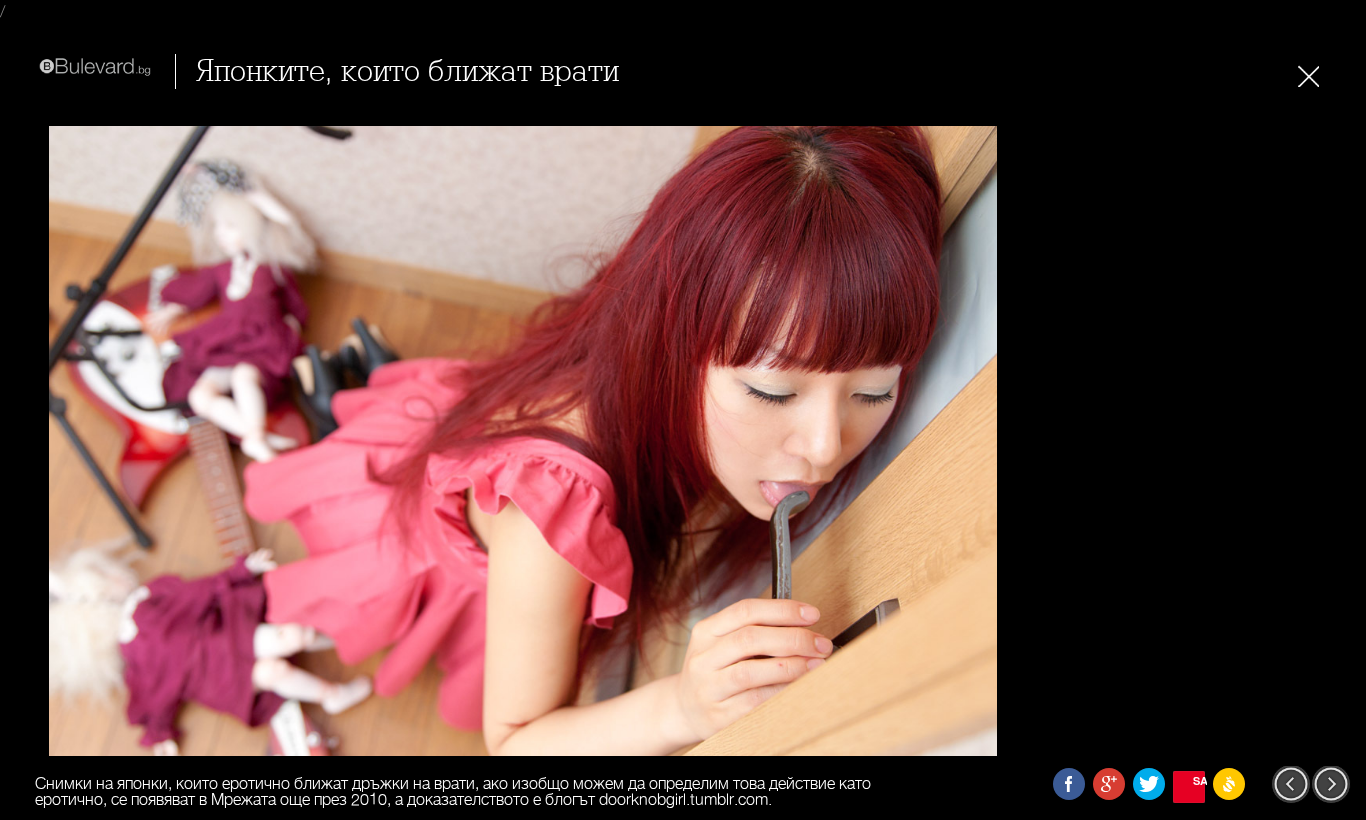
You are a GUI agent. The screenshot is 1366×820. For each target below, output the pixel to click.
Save (1199, 780)
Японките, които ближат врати (407, 71)
